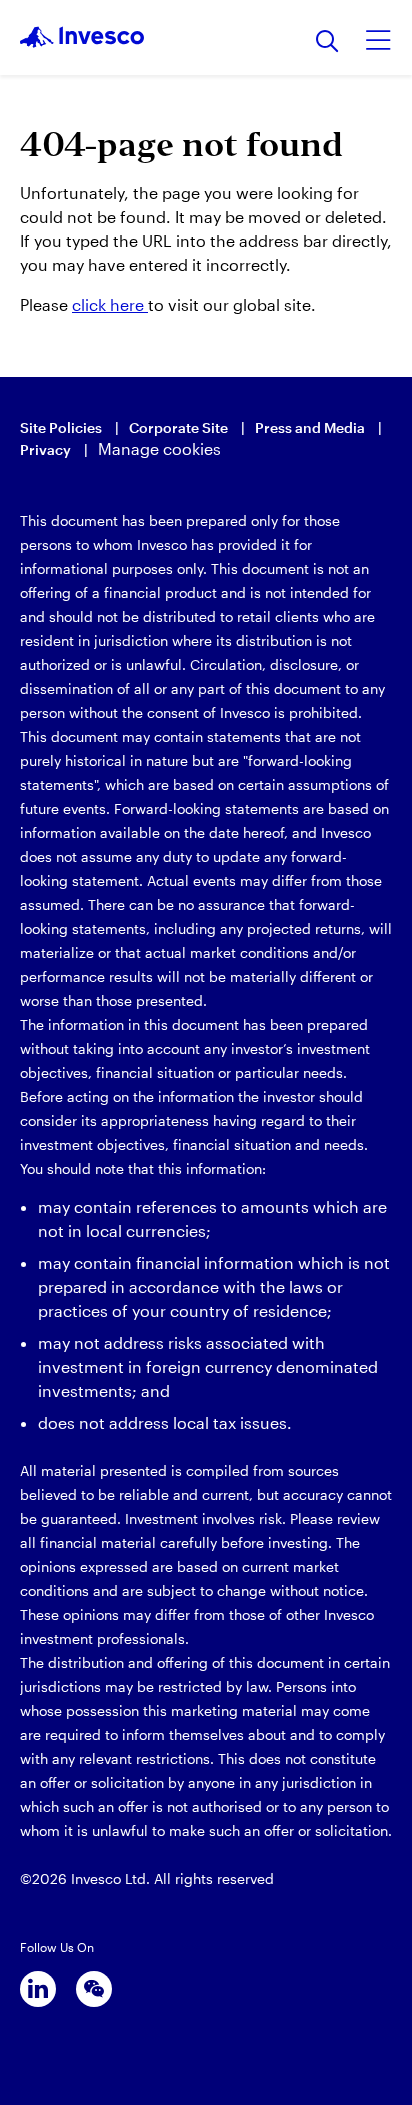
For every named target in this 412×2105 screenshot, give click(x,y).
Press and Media (310, 427)
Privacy (45, 449)
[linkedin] (38, 1989)
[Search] (327, 42)
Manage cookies (159, 448)
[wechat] (94, 1989)
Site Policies (61, 427)
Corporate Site (178, 427)
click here (110, 304)
